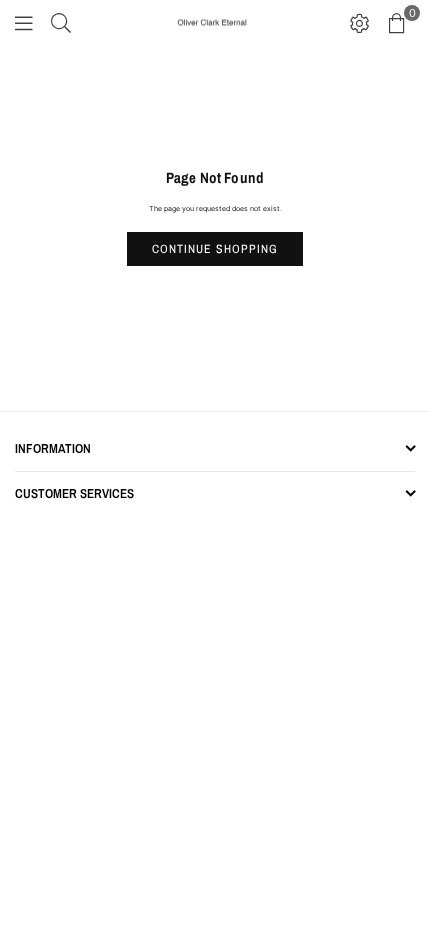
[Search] (61, 22)
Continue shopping (215, 249)
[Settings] (360, 23)
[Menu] (24, 22)
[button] (397, 23)
